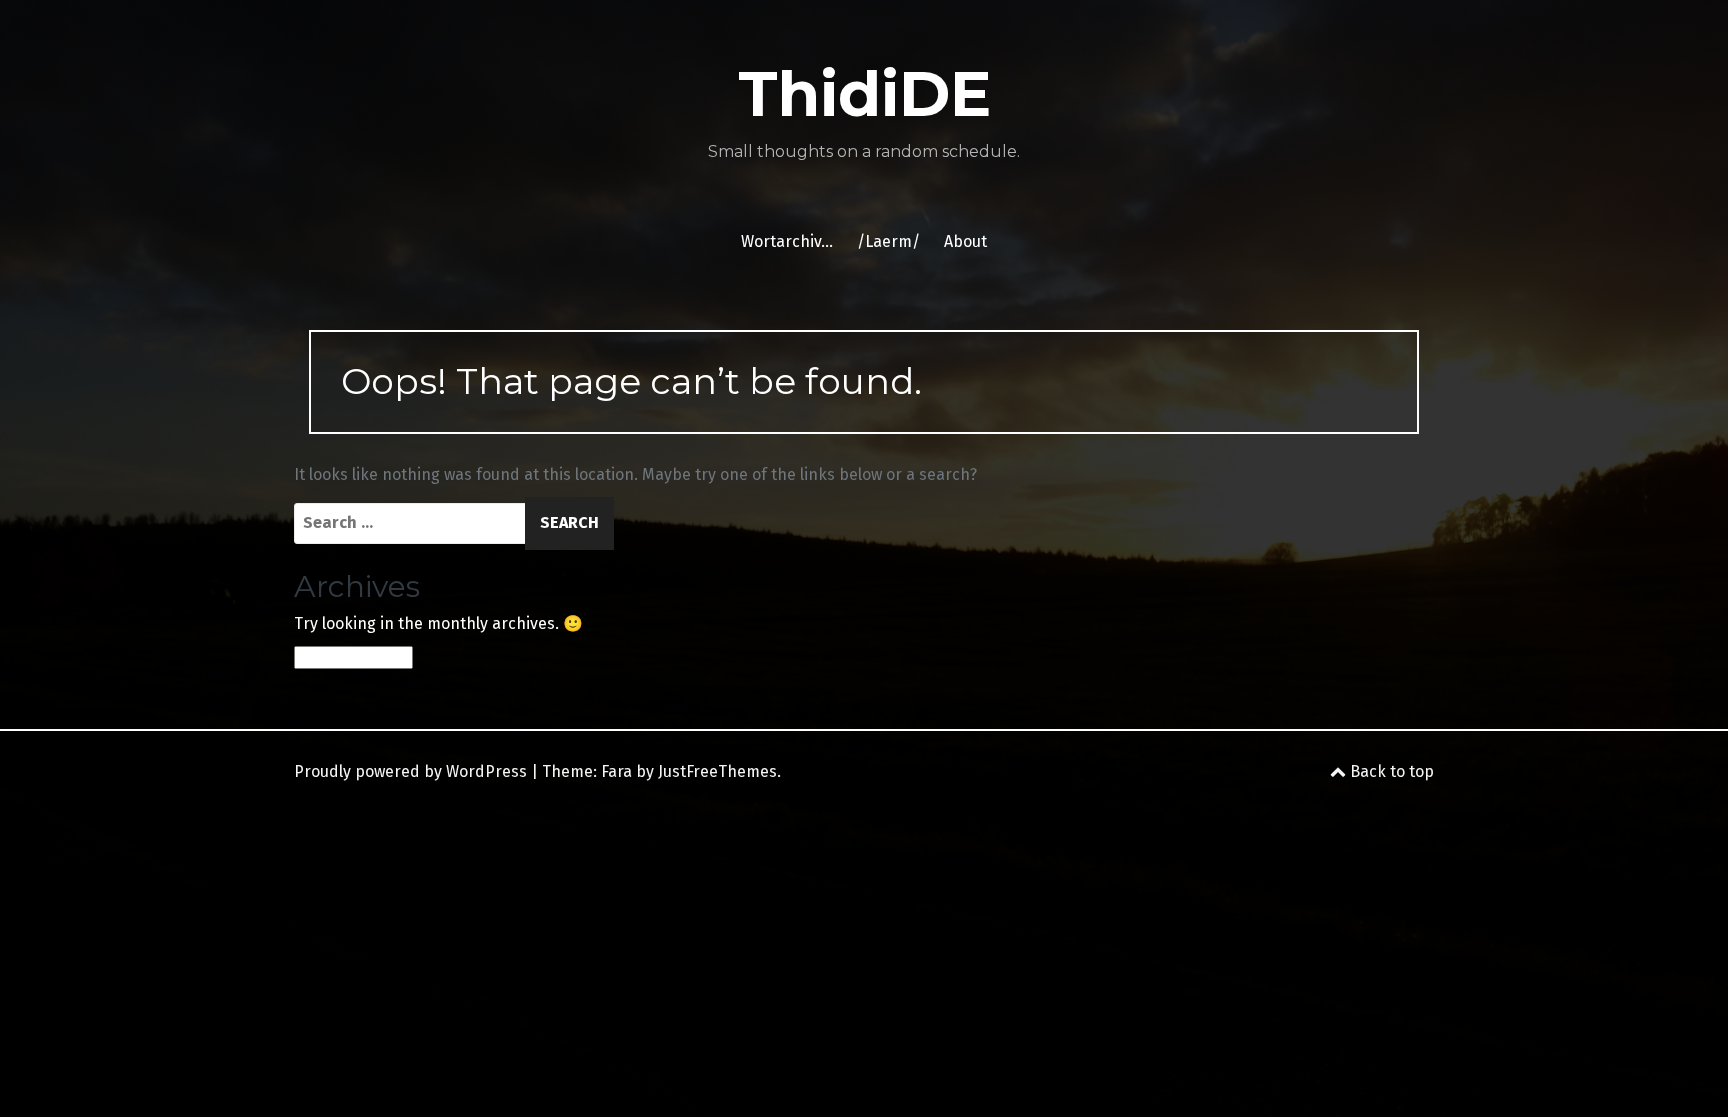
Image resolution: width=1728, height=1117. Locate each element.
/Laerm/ (888, 241)
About (965, 241)
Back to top (1390, 771)
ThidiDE (864, 94)
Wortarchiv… (787, 241)
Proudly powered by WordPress (410, 771)
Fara (616, 771)
